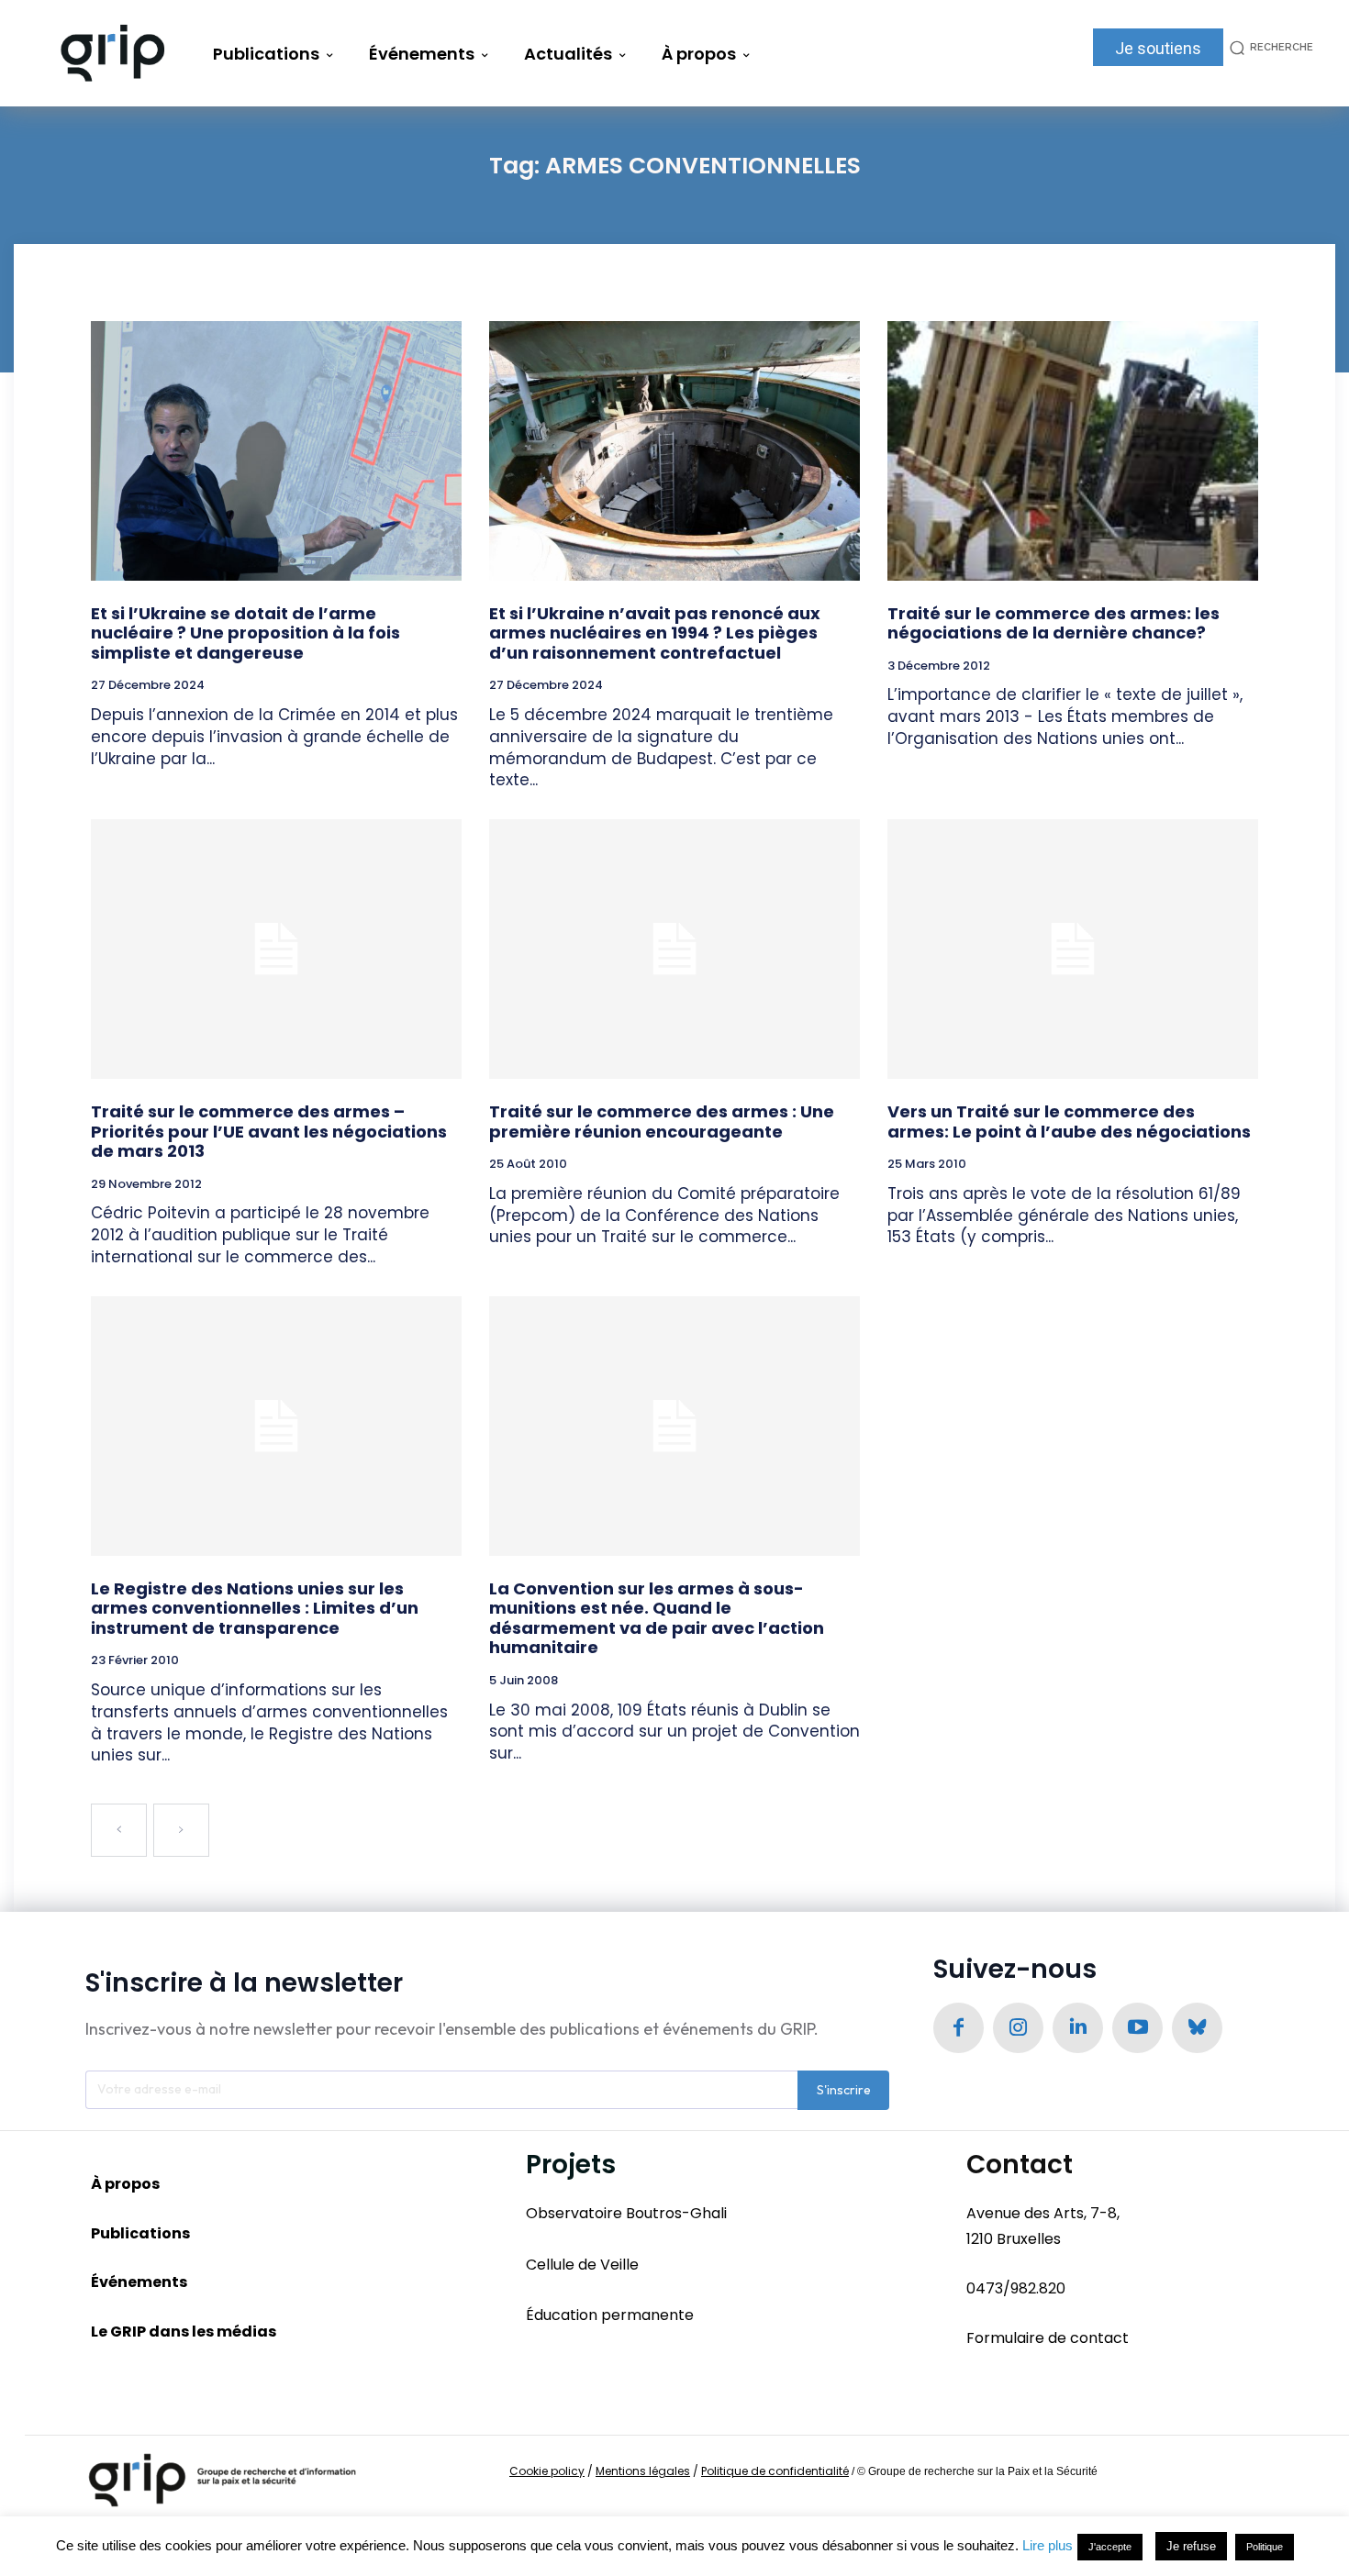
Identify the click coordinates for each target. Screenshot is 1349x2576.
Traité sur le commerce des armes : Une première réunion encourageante (662, 1121)
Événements (139, 2282)
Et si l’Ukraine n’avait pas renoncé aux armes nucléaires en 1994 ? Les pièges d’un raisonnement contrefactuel (655, 633)
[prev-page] (119, 1830)
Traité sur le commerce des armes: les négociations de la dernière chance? (1054, 623)
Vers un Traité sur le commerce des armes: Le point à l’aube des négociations (1069, 1121)
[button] (1268, 47)
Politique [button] (1265, 2547)
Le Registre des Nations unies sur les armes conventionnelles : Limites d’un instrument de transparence (255, 1608)
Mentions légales (643, 2471)
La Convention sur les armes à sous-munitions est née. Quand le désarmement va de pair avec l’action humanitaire (657, 1618)
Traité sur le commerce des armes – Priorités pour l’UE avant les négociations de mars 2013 (269, 1131)
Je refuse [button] (1191, 2546)
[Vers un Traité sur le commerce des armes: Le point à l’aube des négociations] (1073, 949)
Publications (140, 2233)
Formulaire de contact (1048, 2338)
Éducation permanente (610, 2315)
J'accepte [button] (1110, 2547)
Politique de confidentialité (775, 2471)
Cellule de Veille (582, 2265)
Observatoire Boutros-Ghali (626, 2213)
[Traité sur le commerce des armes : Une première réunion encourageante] (674, 949)
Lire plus (1048, 2545)
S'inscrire (844, 2090)
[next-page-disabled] (181, 1830)
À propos (125, 2184)
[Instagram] (1018, 2028)
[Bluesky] (1197, 2028)
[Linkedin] (1078, 2028)
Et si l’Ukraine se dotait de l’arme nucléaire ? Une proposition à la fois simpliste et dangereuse (245, 633)
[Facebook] (959, 2028)
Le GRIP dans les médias (184, 2332)
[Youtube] (1137, 2028)
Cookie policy (547, 2471)
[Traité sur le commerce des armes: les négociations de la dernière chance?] (1073, 451)
